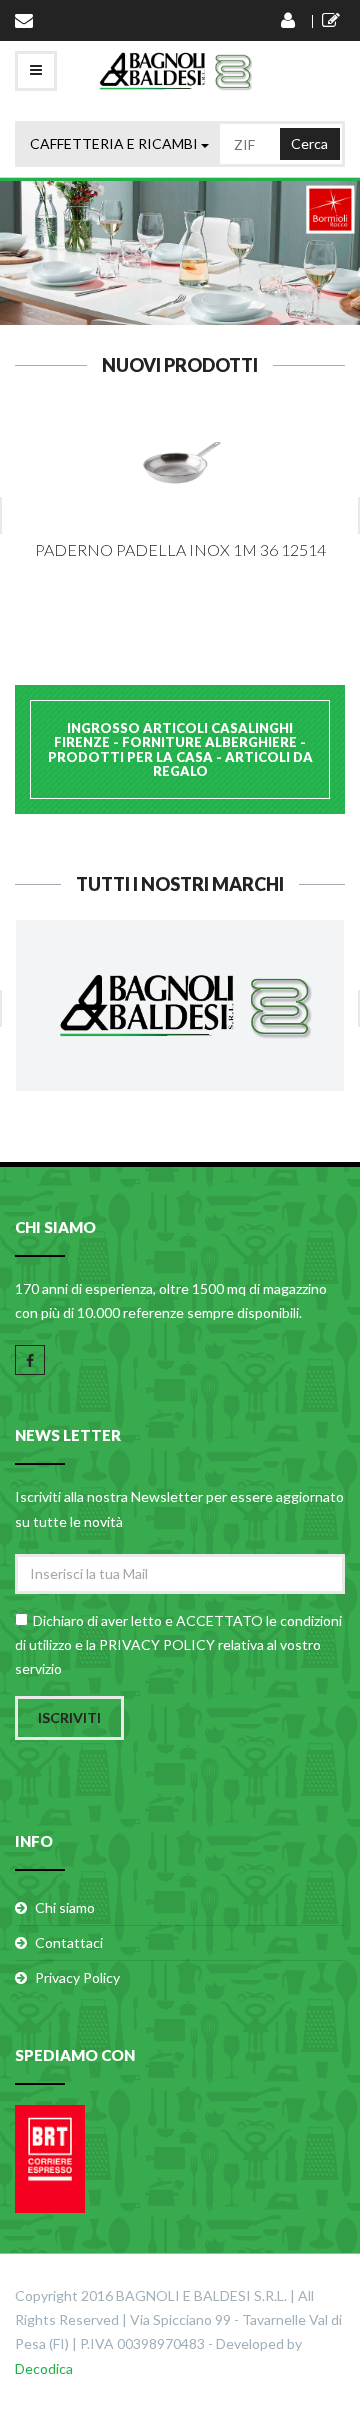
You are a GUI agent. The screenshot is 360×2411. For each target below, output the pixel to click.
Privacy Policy (77, 1977)
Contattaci (69, 1942)
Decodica (44, 2368)
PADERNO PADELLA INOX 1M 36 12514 (180, 549)
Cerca (309, 143)
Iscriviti (69, 1717)
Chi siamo (65, 1907)
